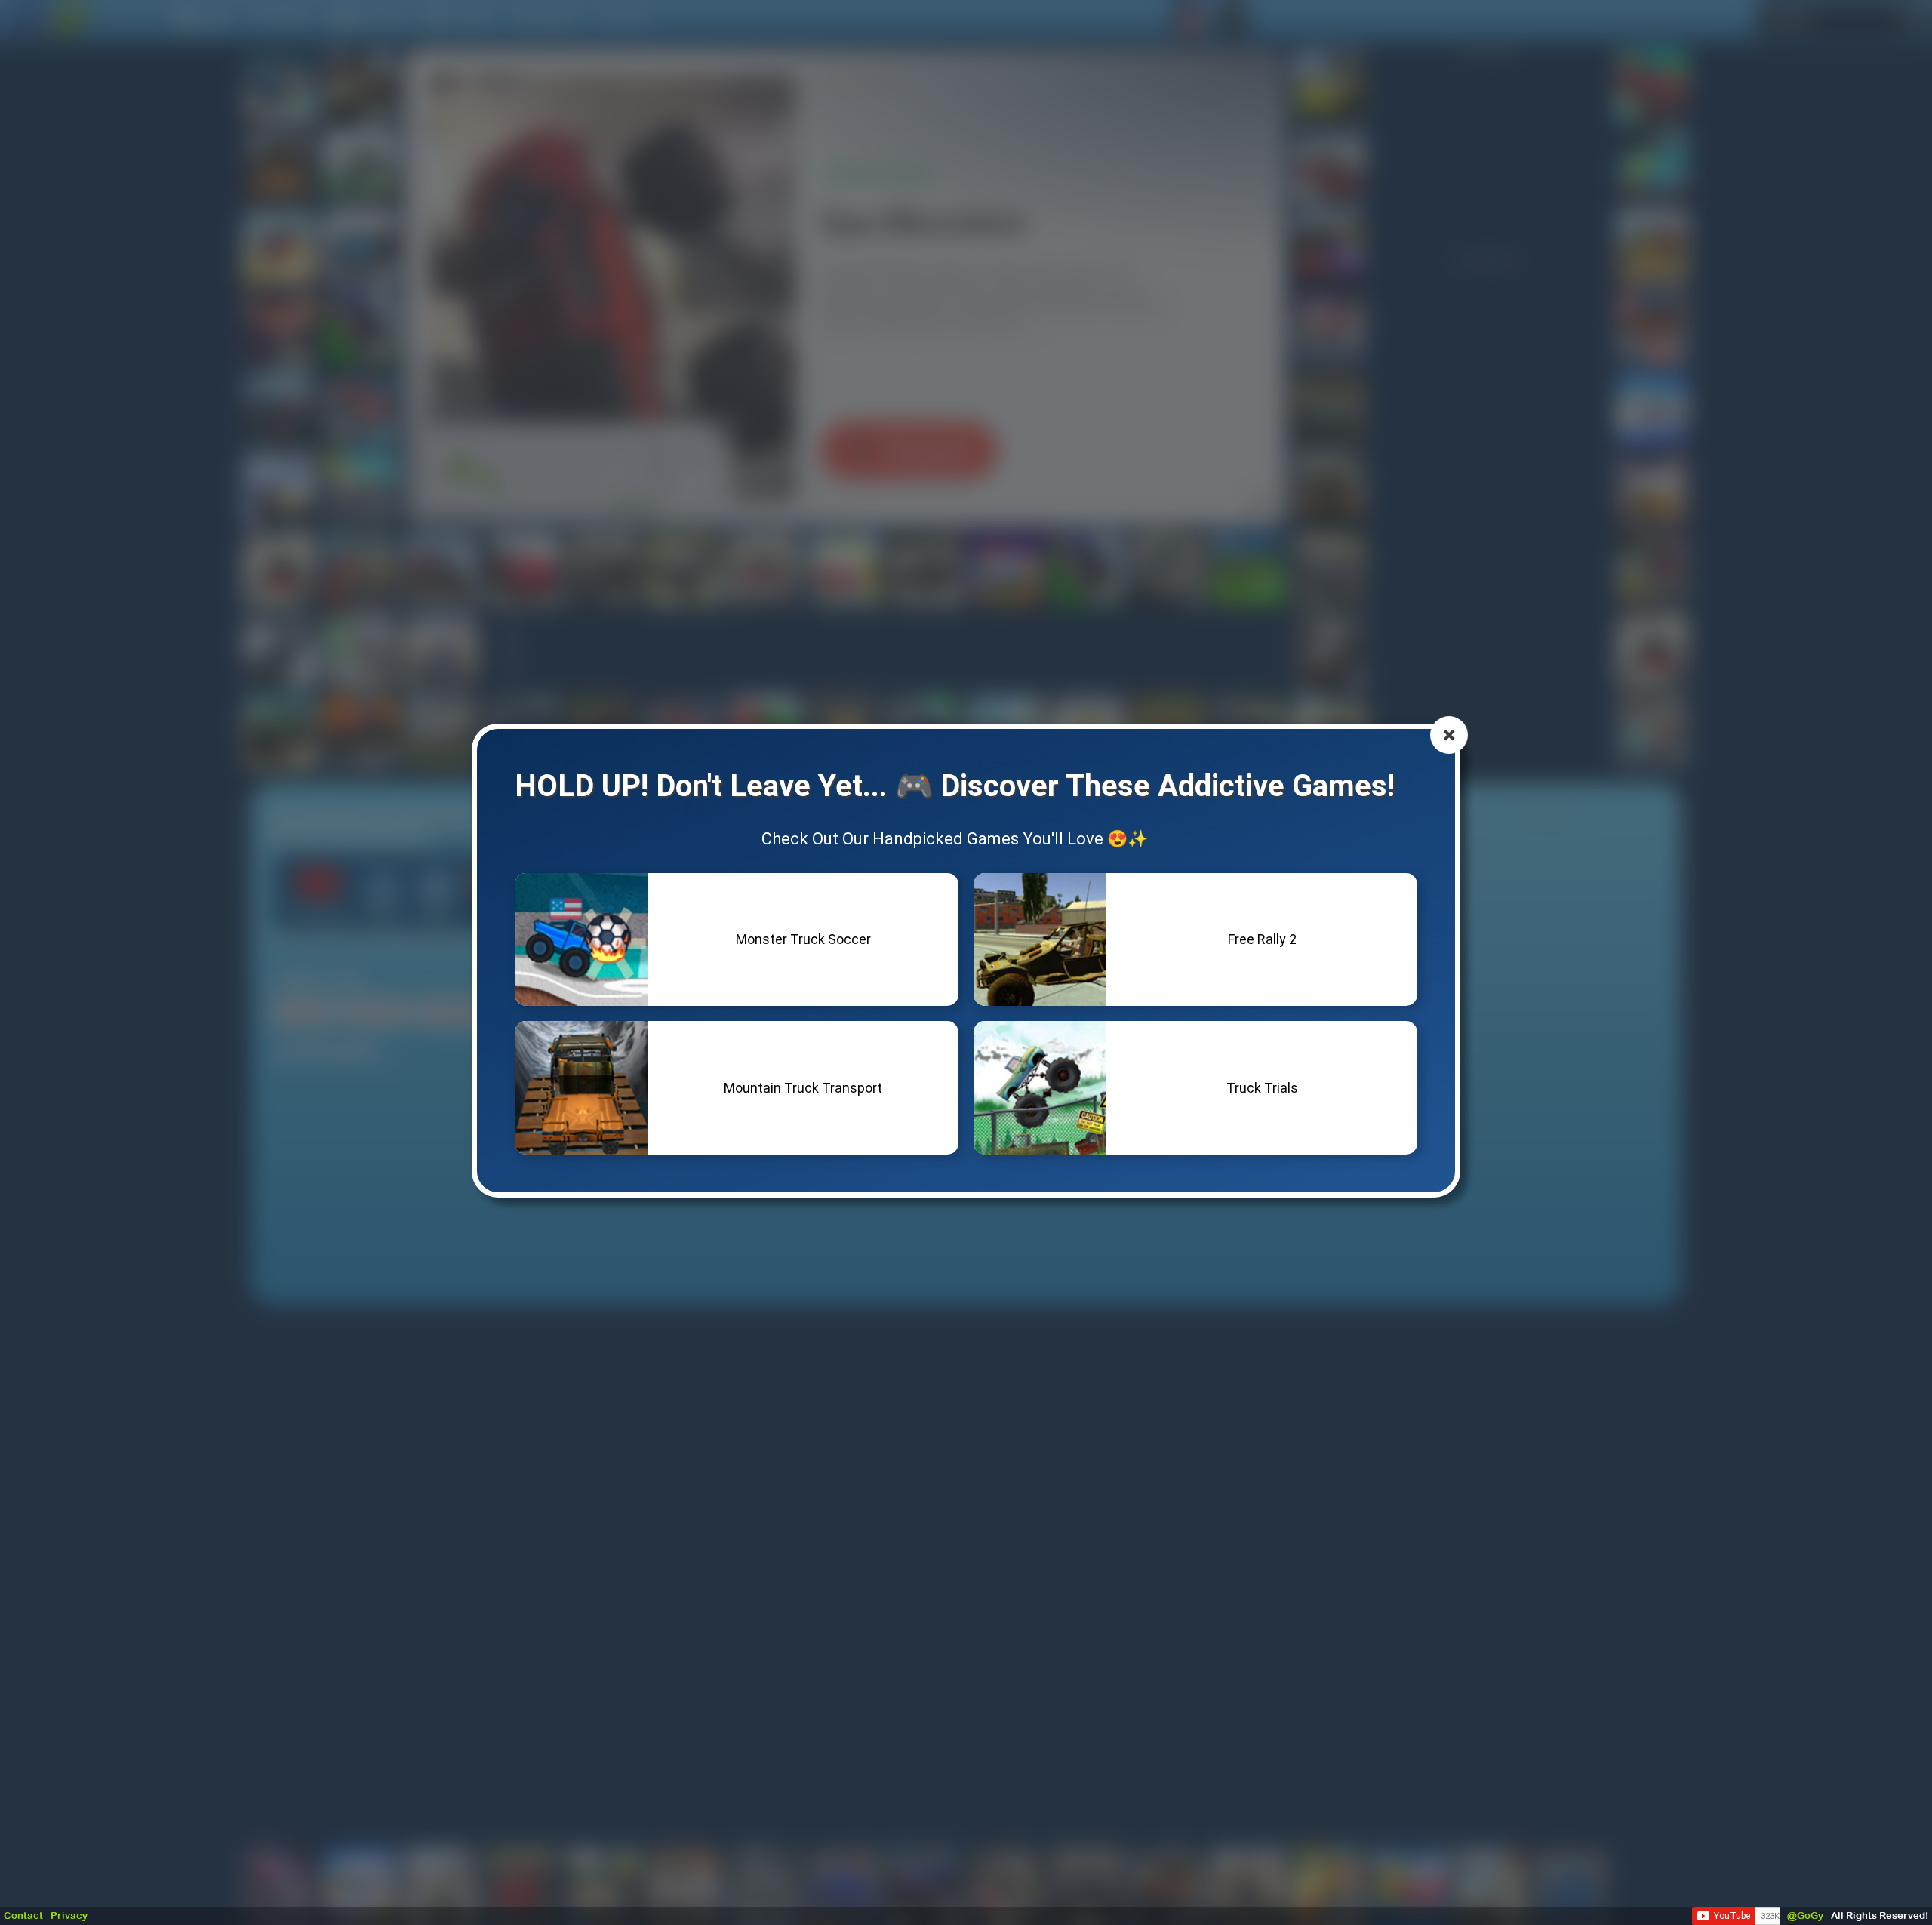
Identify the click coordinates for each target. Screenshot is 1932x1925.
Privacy (69, 1916)
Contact (23, 1916)
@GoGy (1805, 1916)
